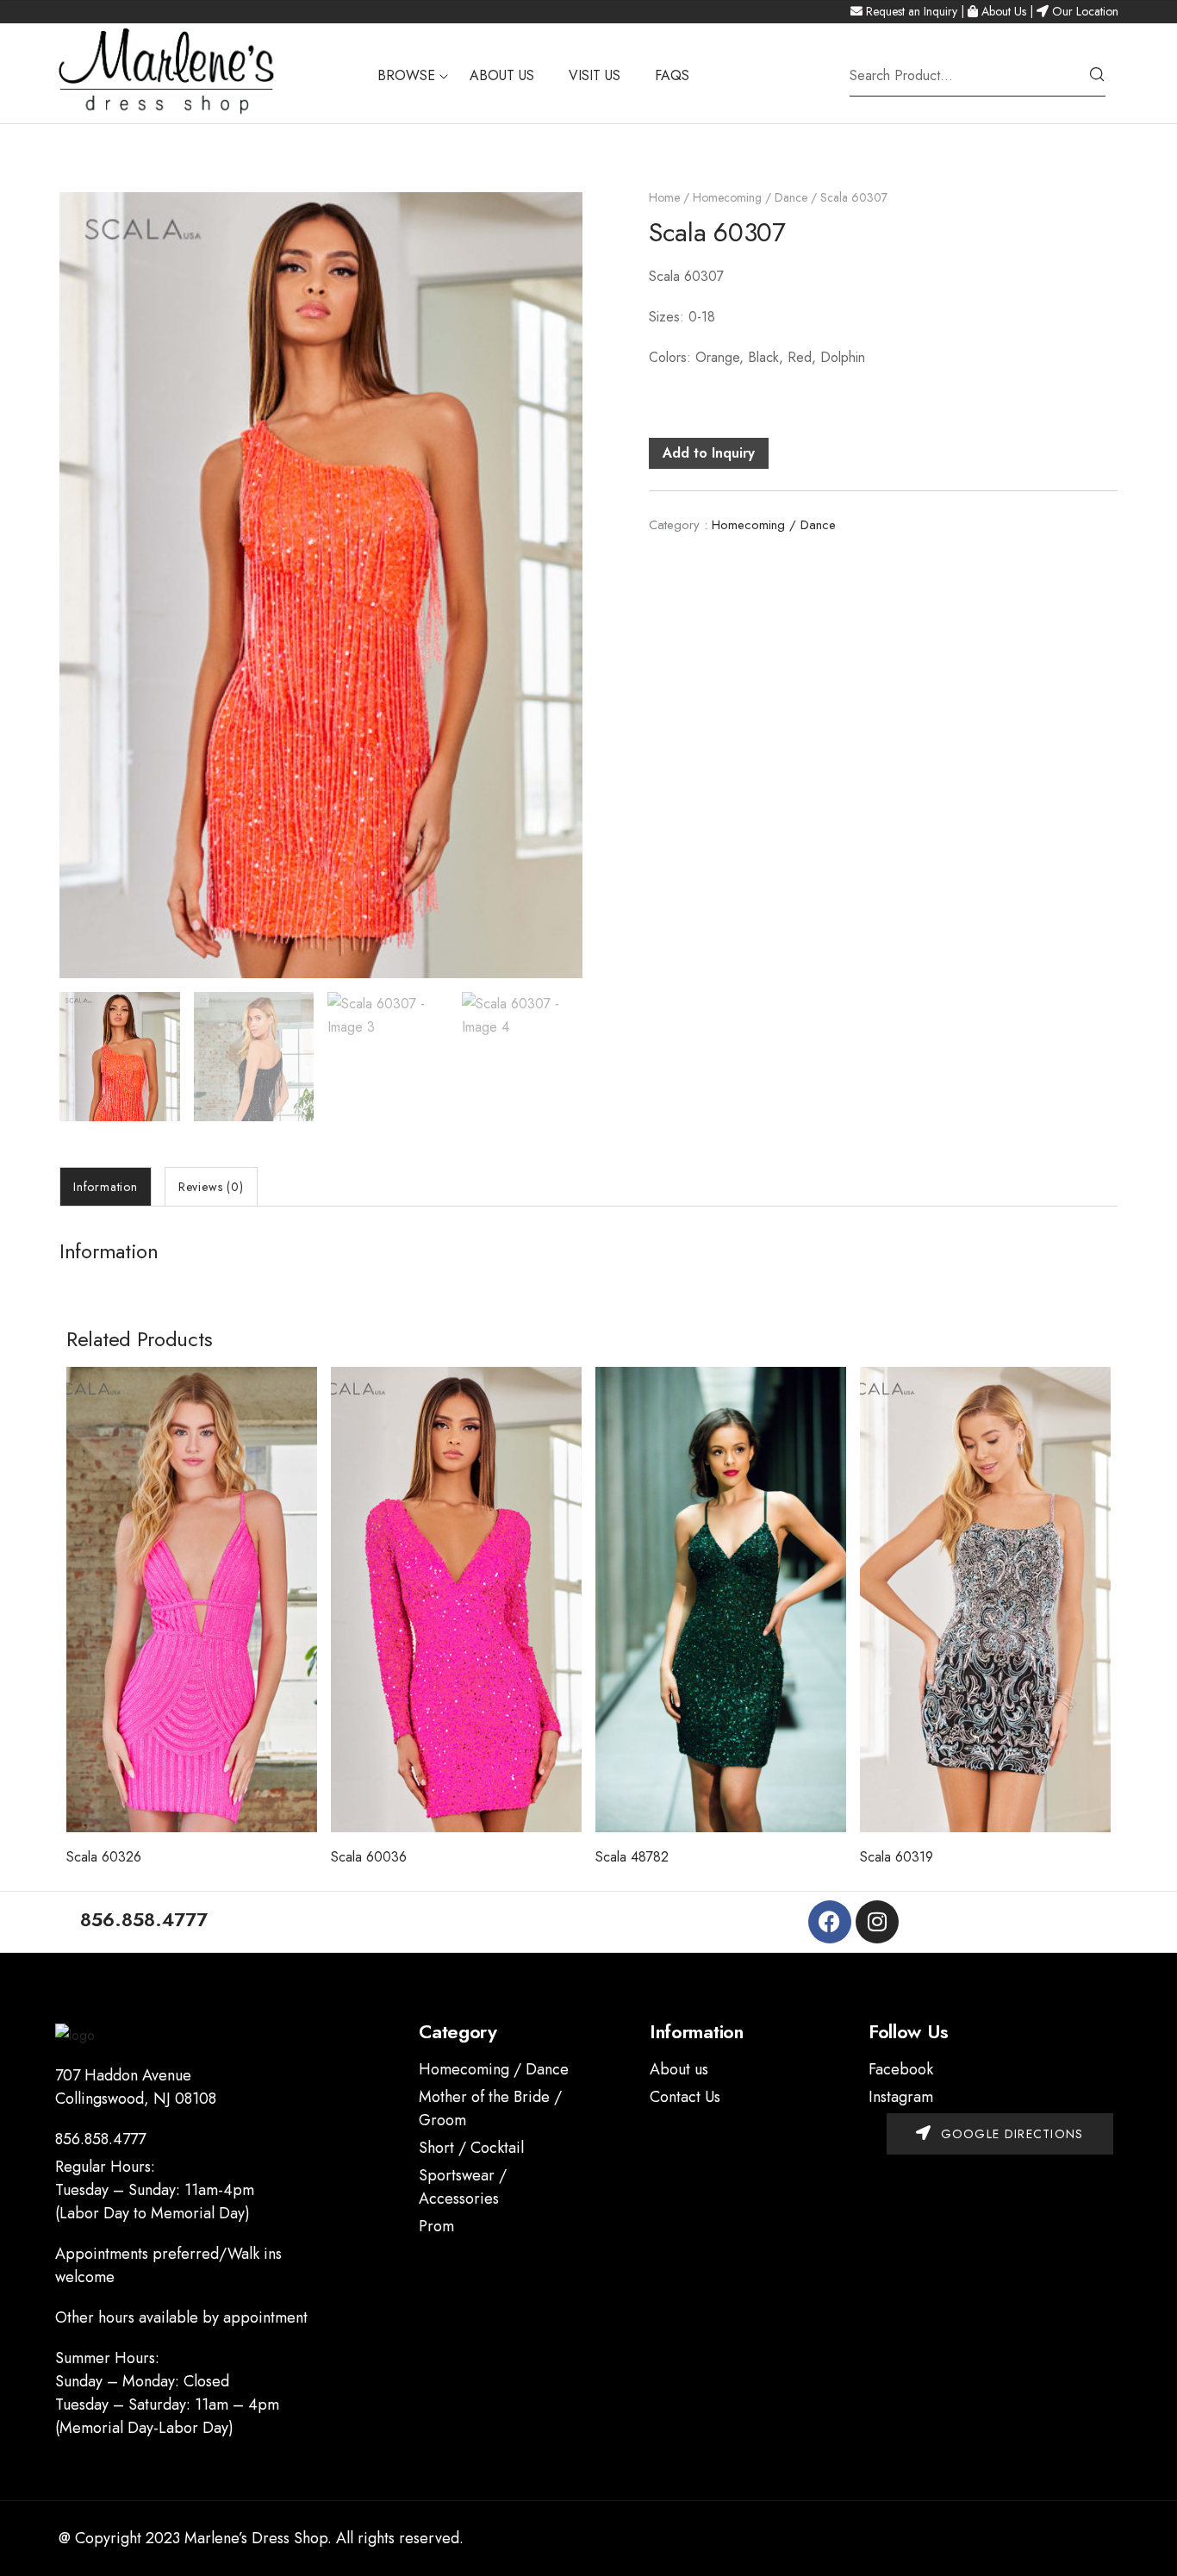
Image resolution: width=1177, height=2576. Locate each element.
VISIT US (595, 75)
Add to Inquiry (709, 453)
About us (679, 2069)
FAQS (672, 75)
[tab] (106, 1187)
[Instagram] (877, 1922)
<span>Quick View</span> (192, 1789)
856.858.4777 (100, 2139)
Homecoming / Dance (750, 197)
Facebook (901, 2069)
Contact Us (685, 2097)
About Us (1004, 11)
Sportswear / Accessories (463, 2187)
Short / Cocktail (471, 2148)
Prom (436, 2226)
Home (664, 197)
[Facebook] (830, 1922)
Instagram (901, 2097)
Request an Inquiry (912, 11)
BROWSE (406, 75)
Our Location (1085, 11)
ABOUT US (502, 75)
